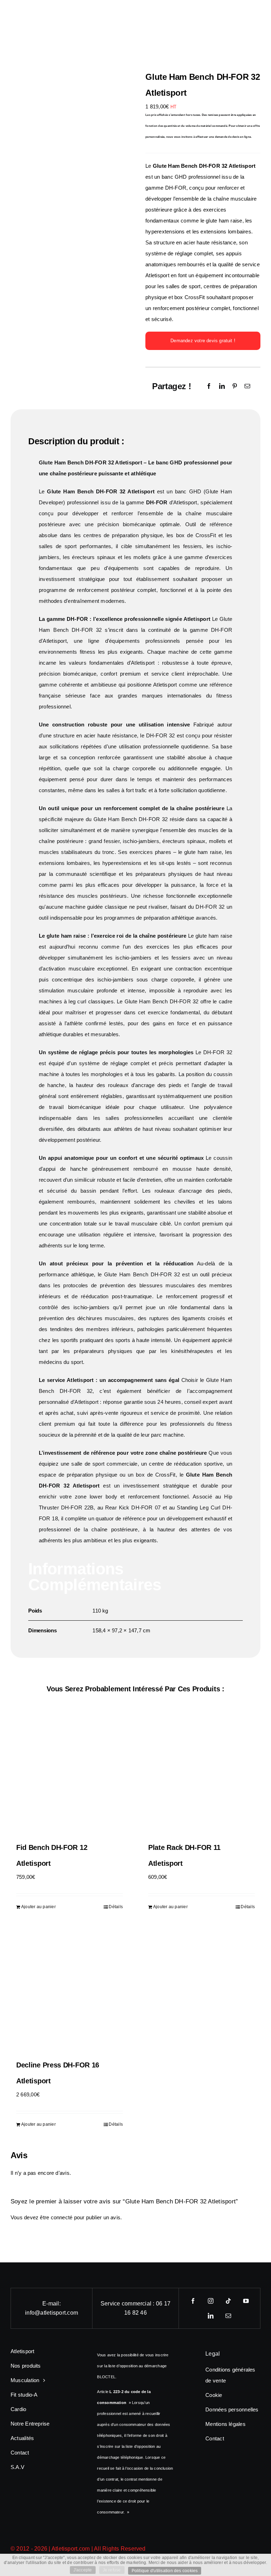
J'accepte (83, 2570)
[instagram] (211, 2301)
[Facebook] (209, 386)
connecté (62, 2217)
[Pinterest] (235, 386)
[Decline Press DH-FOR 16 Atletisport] (70, 1992)
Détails (116, 1907)
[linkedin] (211, 2316)
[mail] (228, 2316)
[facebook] (193, 2301)
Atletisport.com (71, 2549)
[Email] (247, 386)
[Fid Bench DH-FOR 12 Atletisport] (70, 1774)
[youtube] (246, 2301)
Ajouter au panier (38, 1907)
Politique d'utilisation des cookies (165, 2571)
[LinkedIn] (222, 386)
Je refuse (112, 2570)
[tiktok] (228, 2301)
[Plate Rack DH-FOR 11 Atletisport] (201, 1774)
